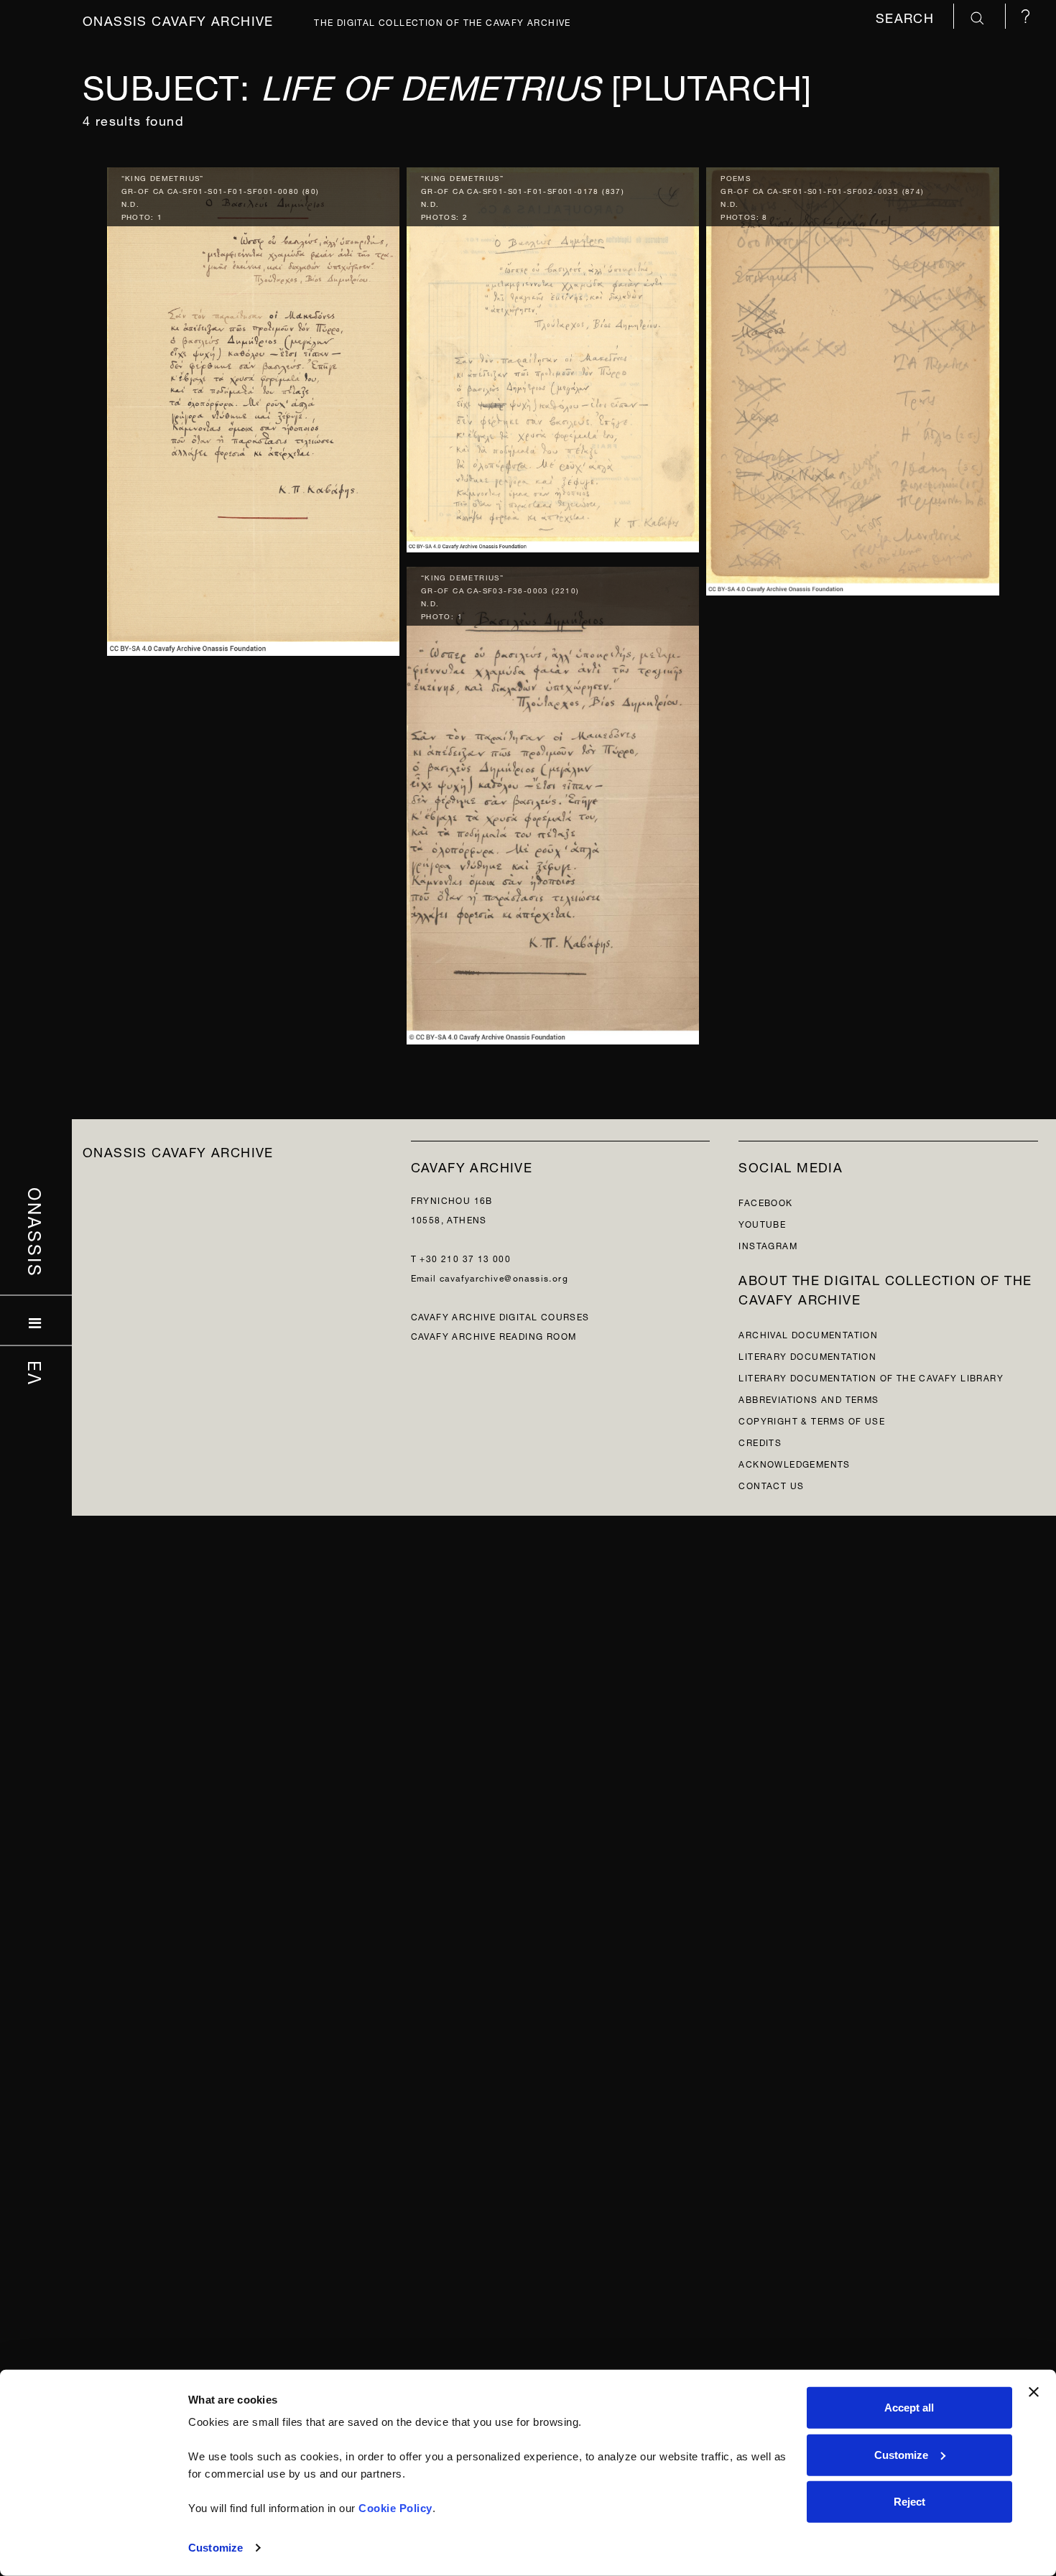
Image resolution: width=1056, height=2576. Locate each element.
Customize (216, 2548)
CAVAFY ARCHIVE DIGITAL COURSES (500, 1316)
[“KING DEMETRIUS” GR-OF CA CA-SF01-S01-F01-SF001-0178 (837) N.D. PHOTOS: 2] (553, 356)
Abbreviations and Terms (809, 1398)
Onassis (36, 1233)
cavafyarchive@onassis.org (504, 1277)
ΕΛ (36, 1373)
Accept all (909, 2408)
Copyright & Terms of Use (812, 1420)
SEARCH (907, 16)
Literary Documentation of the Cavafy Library (871, 1377)
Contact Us (771, 1484)
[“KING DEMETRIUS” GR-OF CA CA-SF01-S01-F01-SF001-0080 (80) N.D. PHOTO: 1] (253, 408)
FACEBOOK (765, 1201)
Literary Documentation (807, 1355)
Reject (909, 2502)
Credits (760, 1441)
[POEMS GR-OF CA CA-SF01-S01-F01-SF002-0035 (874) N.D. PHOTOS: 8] (852, 377)
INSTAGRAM (768, 1245)
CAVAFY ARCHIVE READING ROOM (494, 1335)
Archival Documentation (808, 1334)
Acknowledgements (794, 1463)
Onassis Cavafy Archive (178, 19)
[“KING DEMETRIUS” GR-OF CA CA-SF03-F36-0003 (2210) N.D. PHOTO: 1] (553, 802)
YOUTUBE (762, 1223)
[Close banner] (1034, 2392)
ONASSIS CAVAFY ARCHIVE (178, 1150)
